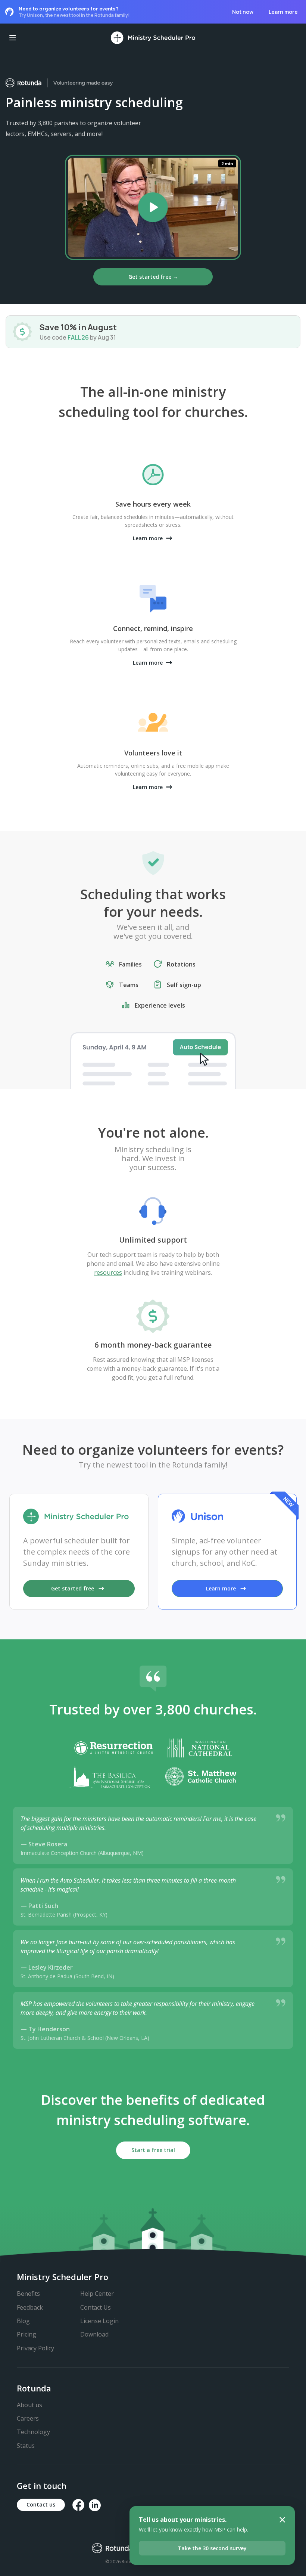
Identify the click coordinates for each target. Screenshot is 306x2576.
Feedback (30, 2307)
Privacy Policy (35, 2348)
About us (29, 2405)
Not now (243, 12)
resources (108, 1272)
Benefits (28, 2294)
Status (26, 2446)
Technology (33, 2432)
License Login (99, 2321)
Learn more (283, 12)
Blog (23, 2321)
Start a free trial (153, 2150)
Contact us (41, 2504)
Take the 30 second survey (212, 2548)
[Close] (282, 2520)
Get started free (73, 1588)
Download (94, 2334)
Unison (35, 15)
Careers (28, 2418)
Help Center (97, 2294)
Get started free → (153, 277)
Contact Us (96, 2307)
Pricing (26, 2334)
